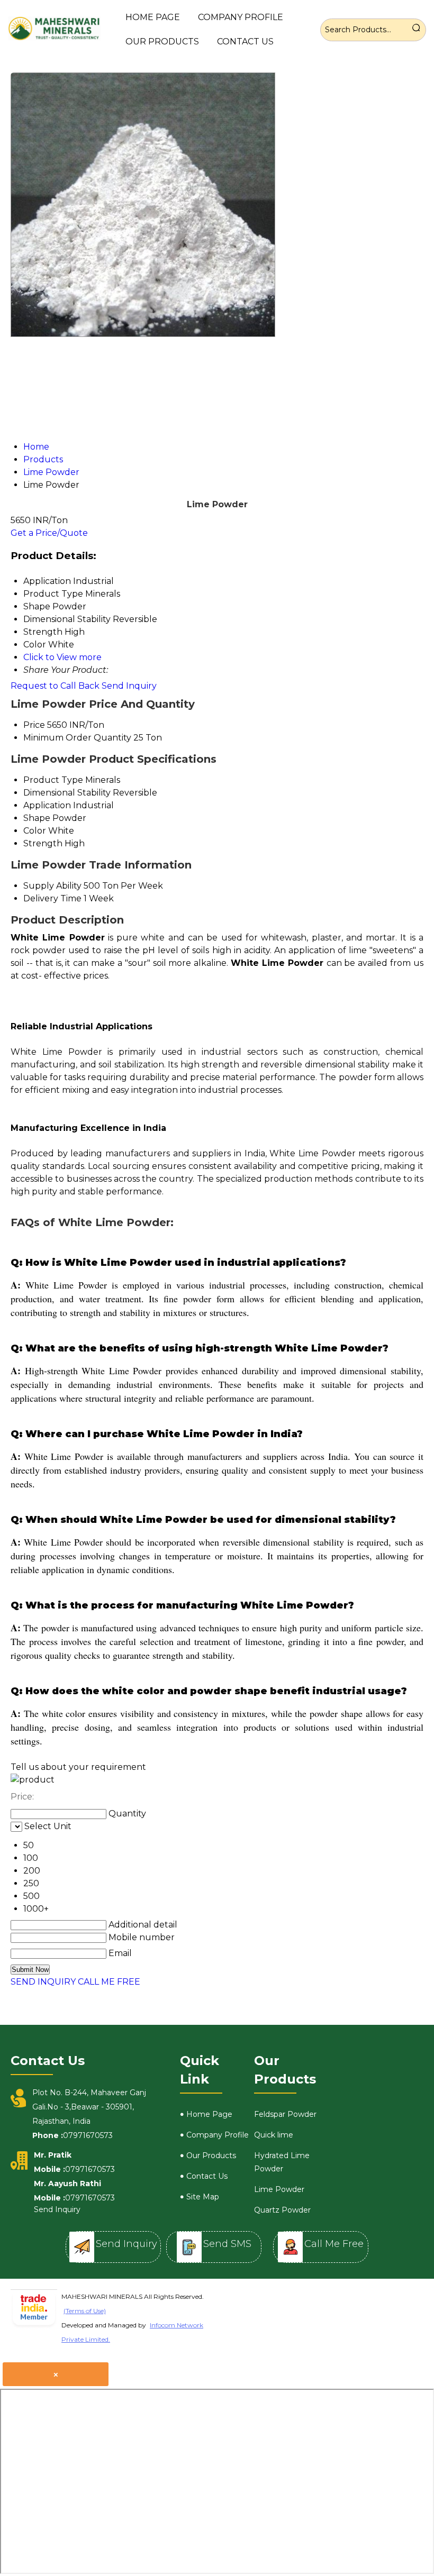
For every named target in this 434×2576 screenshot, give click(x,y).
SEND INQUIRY (43, 1982)
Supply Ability (52, 886)
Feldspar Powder (285, 2114)
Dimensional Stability (67, 793)
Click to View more (62, 657)
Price (34, 725)
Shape (37, 818)
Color (35, 831)
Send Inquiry (129, 686)
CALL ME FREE (109, 1982)
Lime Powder (279, 2189)
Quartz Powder (282, 2210)
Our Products (162, 42)
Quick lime (274, 2135)
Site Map (203, 2197)
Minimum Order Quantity (77, 738)
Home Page (153, 17)
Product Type (53, 780)
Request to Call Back (55, 686)
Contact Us (245, 42)
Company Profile (241, 17)
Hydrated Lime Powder (282, 2162)
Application (47, 805)
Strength (43, 843)
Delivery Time (52, 898)
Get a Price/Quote (49, 533)
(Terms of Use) (85, 2311)
